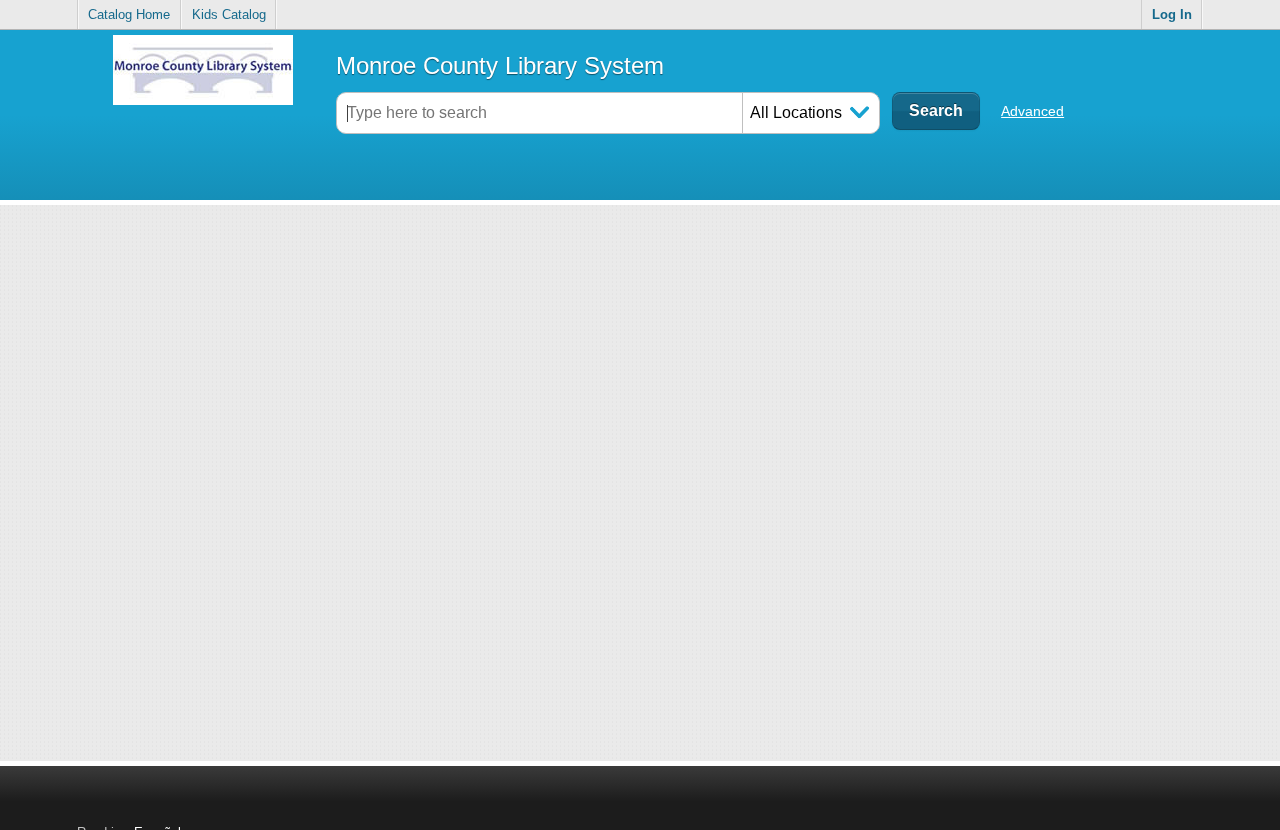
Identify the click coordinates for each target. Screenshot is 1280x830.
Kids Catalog (229, 14)
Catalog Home (129, 14)
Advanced (1032, 111)
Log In (1172, 14)
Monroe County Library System (500, 65)
